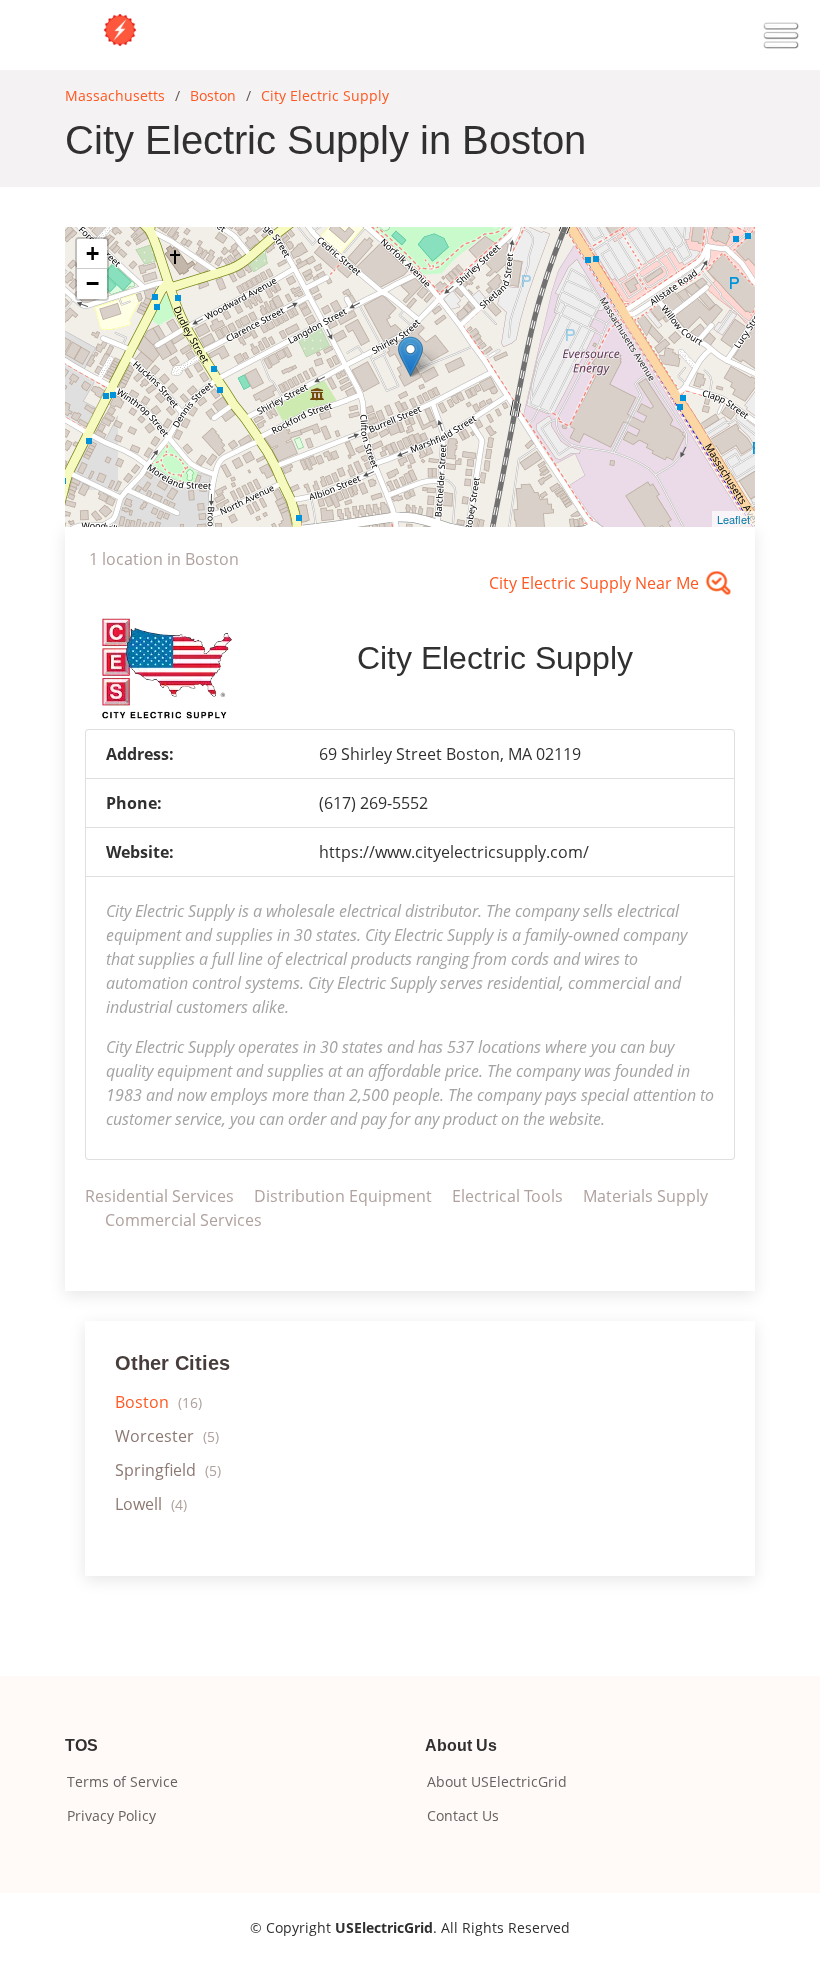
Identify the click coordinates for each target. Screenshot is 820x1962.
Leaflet (733, 519)
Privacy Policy (111, 1816)
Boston (158, 1402)
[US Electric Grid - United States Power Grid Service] (120, 28)
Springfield (168, 1470)
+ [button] (92, 253)
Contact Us (463, 1816)
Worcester (167, 1436)
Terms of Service (122, 1782)
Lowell (151, 1504)
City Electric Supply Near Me (594, 583)
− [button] (92, 283)
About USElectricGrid (497, 1782)
